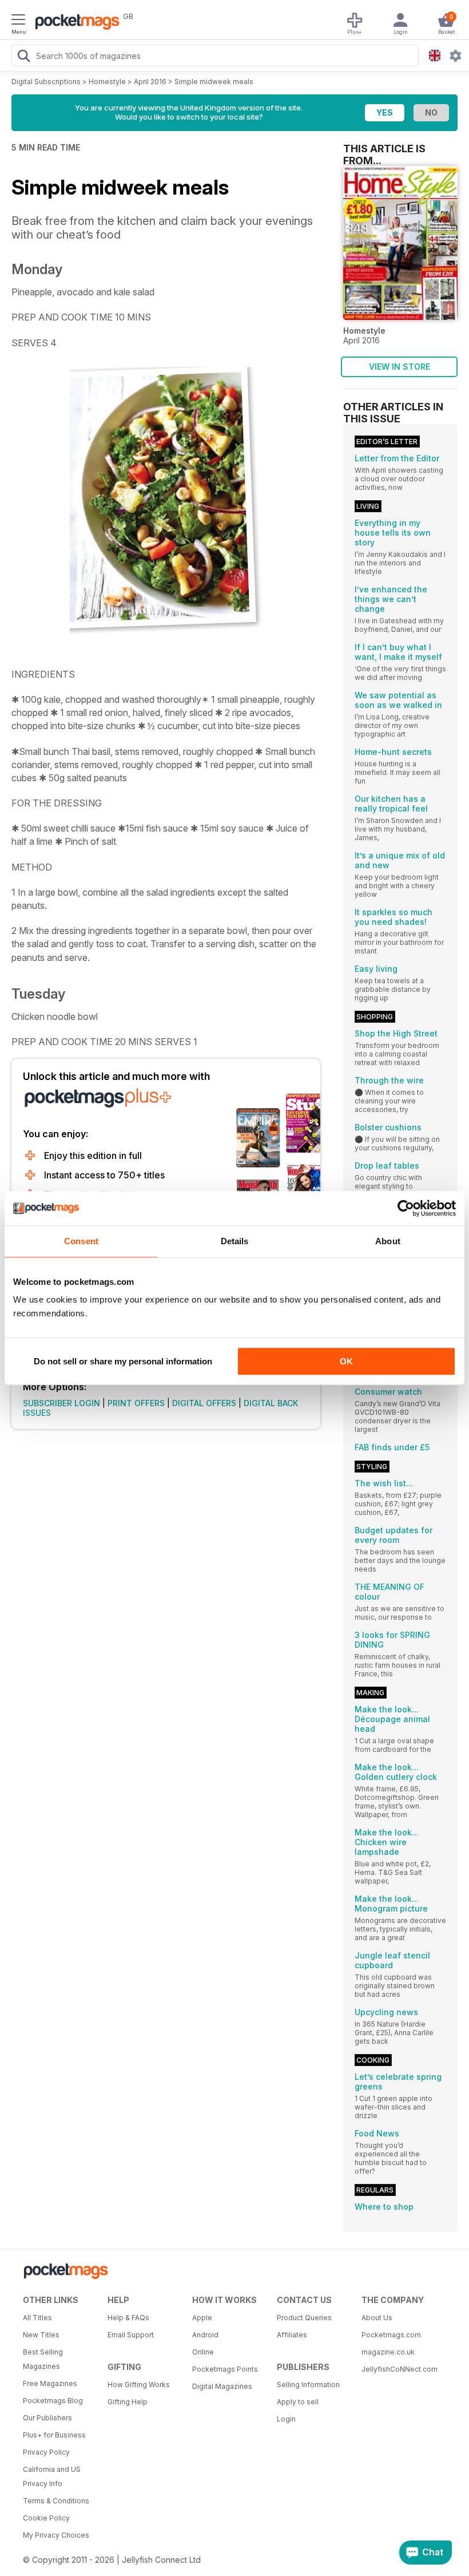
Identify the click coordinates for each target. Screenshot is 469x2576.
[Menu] (18, 21)
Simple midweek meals (214, 82)
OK (346, 1361)
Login (286, 2419)
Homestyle (107, 82)
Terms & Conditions (56, 2501)
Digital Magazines (222, 2386)
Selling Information (308, 2385)
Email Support (131, 2335)
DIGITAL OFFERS (204, 1403)
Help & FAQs (128, 2318)
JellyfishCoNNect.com (400, 2369)
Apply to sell (298, 2402)
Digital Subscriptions (46, 82)
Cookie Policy (46, 2518)
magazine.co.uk (388, 2352)
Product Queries (304, 2318)
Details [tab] (235, 1241)
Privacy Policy (46, 2452)
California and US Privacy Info (52, 2476)
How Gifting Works (139, 2385)
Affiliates (292, 2335)
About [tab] (388, 1241)
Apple (202, 2318)
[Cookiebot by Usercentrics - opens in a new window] (406, 1208)
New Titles (41, 2335)
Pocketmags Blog (53, 2401)
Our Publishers (47, 2418)
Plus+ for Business (54, 2435)
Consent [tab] (81, 1241)
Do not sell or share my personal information (123, 1361)
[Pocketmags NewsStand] (74, 23)
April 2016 (150, 82)
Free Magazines (50, 2383)
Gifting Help (128, 2402)
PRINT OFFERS (136, 1403)
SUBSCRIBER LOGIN (61, 1403)
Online (203, 2352)
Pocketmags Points (225, 2369)
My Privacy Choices (56, 2535)
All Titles (37, 2318)
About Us (377, 2318)
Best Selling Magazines (43, 2359)
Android (205, 2335)
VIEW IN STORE (400, 367)
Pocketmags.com (391, 2335)
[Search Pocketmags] (23, 57)
